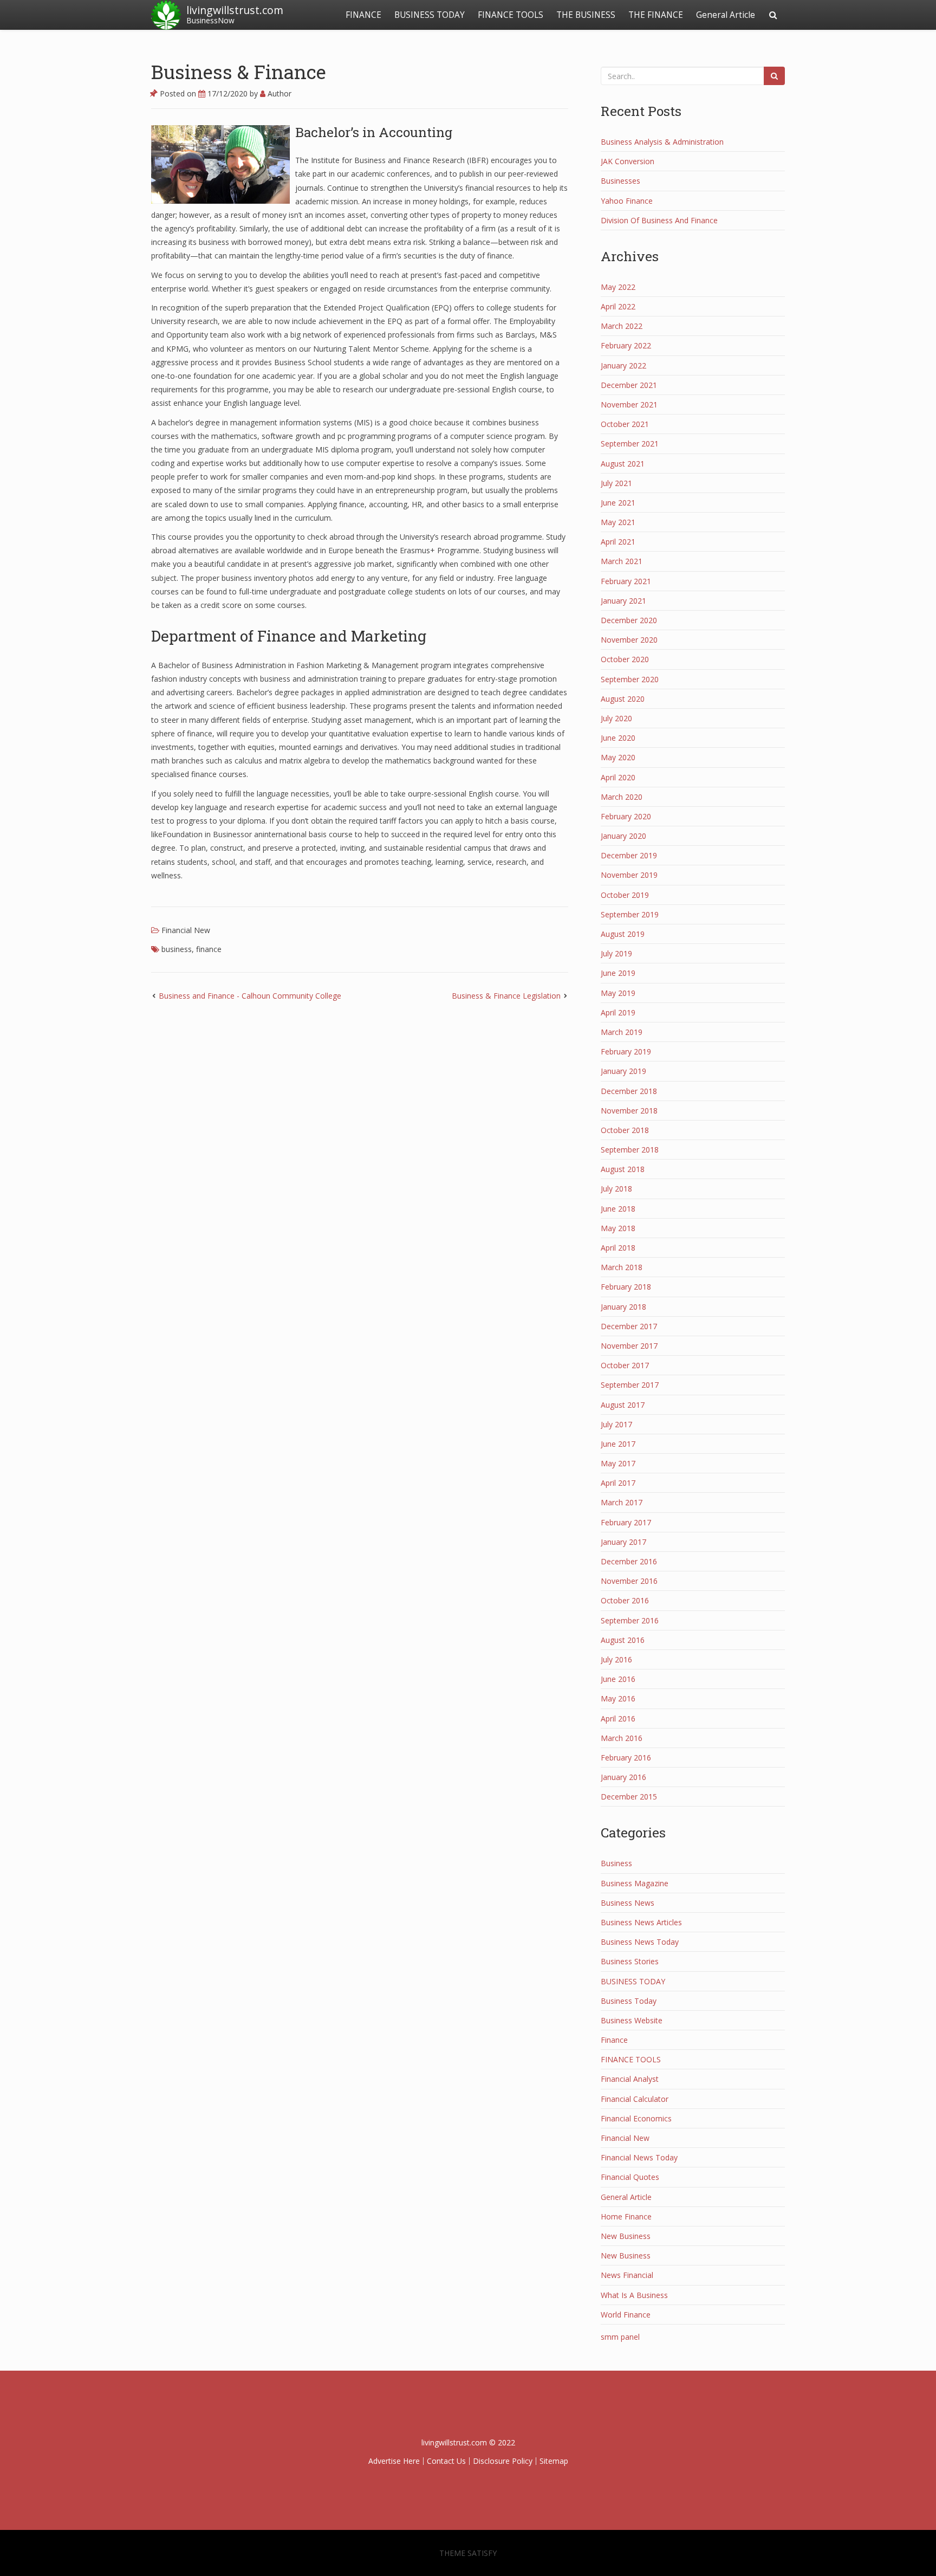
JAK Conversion (628, 161)
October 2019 (625, 895)
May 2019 (618, 993)
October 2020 (625, 659)
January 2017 (623, 1542)
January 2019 (623, 1071)
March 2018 (622, 1267)
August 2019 (623, 934)
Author (278, 93)
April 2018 (618, 1248)
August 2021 (623, 464)
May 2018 (618, 1228)
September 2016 (630, 1620)
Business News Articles (641, 1922)
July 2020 (616, 718)
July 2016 (616, 1659)
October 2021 (625, 424)
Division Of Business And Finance (659, 220)
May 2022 (618, 287)
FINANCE (363, 15)
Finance (614, 2040)
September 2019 (630, 914)
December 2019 (629, 855)
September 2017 (630, 1385)
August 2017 (623, 1405)
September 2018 (630, 1150)
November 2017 (629, 1346)
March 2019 (622, 1032)
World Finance (626, 2315)
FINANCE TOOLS (511, 15)
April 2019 (618, 1012)
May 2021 (618, 522)
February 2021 (626, 581)
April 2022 (618, 306)
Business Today (629, 2001)
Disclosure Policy (503, 2461)
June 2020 (618, 738)
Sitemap (554, 2461)
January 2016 (623, 1777)
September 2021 (630, 444)
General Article (726, 15)
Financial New (186, 930)
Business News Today (640, 1942)
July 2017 (616, 1424)
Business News (628, 1903)
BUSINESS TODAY (430, 15)
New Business (626, 2236)
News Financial (627, 2275)
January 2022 (623, 365)
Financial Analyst (630, 2079)
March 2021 (622, 561)
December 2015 (629, 1797)
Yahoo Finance (627, 201)
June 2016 (618, 1679)
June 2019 (618, 973)
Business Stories (630, 1961)
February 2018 (626, 1287)
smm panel (620, 2337)
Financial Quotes (630, 2177)
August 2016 (623, 1640)
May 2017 (618, 1463)
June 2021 (618, 503)
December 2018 (629, 1091)
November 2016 (629, 1581)
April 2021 (618, 542)
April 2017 (618, 1483)
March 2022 (622, 326)
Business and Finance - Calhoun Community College (250, 996)
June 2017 (618, 1444)
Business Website (632, 2020)
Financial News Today (639, 2157)
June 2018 (618, 1209)
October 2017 (625, 1365)
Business (616, 1863)
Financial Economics (636, 2118)
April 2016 (618, 1719)
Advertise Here (394, 2461)
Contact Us (446, 2461)
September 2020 (630, 679)
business (177, 949)
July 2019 (616, 953)
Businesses (620, 181)
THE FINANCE (656, 15)
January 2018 (623, 1307)
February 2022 (626, 345)
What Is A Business (634, 2295)
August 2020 (623, 699)
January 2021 (623, 601)
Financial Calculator (635, 2099)
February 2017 (626, 1522)
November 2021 (629, 404)
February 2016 (626, 1758)
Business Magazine (635, 1883)
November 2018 (629, 1111)
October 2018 (625, 1130)
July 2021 (616, 483)
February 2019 (626, 1051)
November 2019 (629, 875)
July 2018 (616, 1189)
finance (209, 949)
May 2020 (618, 757)
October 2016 (625, 1600)
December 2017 (629, 1326)
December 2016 (629, 1561)
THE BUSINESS (586, 15)
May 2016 (618, 1698)
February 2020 (626, 816)
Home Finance (626, 2216)
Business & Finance (239, 72)
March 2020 (622, 797)
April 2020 (618, 777)
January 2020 (623, 836)
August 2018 (623, 1169)
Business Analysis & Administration (662, 142)
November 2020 (629, 640)
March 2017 (622, 1502)
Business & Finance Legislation (506, 996)
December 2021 (629, 385)
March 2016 (622, 1738)
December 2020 (629, 620)
